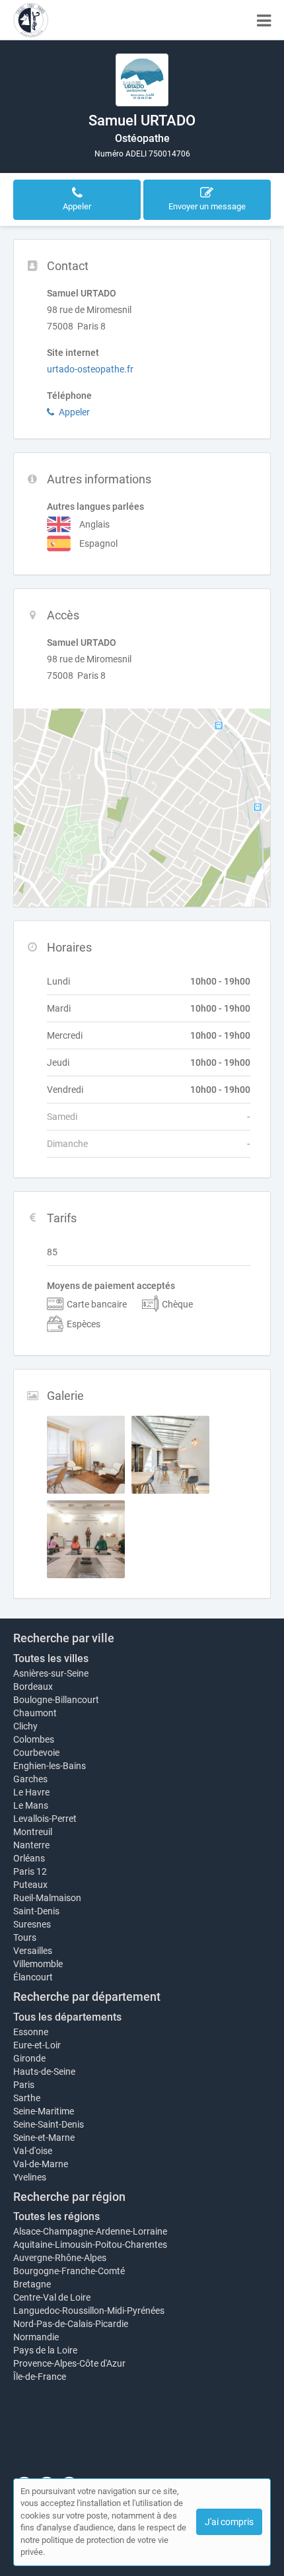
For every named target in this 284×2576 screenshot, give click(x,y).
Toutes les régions (56, 2216)
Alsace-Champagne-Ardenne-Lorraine (90, 2231)
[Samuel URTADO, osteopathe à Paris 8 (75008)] (142, 80)
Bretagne (32, 2284)
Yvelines (30, 2177)
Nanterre (31, 1845)
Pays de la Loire (45, 2350)
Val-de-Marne (41, 2164)
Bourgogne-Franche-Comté (69, 2271)
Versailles (33, 1951)
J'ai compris (229, 2522)
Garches (30, 1779)
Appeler (74, 412)
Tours (25, 1937)
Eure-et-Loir (37, 2045)
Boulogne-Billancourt (56, 1700)
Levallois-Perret (45, 1819)
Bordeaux (33, 1687)
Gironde (29, 2058)
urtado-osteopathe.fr (90, 369)
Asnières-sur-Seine (51, 1673)
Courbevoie (36, 1753)
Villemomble (38, 1964)
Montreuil (33, 1832)
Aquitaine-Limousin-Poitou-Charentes (90, 2245)
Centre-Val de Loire (52, 2297)
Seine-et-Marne (44, 2138)
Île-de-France (40, 2377)
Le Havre (31, 1792)
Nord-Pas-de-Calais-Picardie (71, 2324)
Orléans (29, 1858)
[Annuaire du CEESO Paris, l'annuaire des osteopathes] (31, 20)
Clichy (25, 1726)
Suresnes (32, 1924)
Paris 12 (30, 1871)
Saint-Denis (36, 1911)
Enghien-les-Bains (50, 1766)
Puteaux (30, 1885)
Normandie (36, 2337)
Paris (24, 2085)
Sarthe (27, 2098)
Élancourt (33, 1977)
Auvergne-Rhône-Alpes (60, 2258)
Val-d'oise (33, 2151)
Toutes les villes (51, 1658)
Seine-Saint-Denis (49, 2124)
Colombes (34, 1739)
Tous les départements (67, 2017)
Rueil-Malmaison (47, 1898)
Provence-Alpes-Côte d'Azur (69, 2363)
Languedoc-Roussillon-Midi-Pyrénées (89, 2311)
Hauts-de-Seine (44, 2071)
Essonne (31, 2032)
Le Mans (31, 1805)
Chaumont (35, 1713)
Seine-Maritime (44, 2111)
